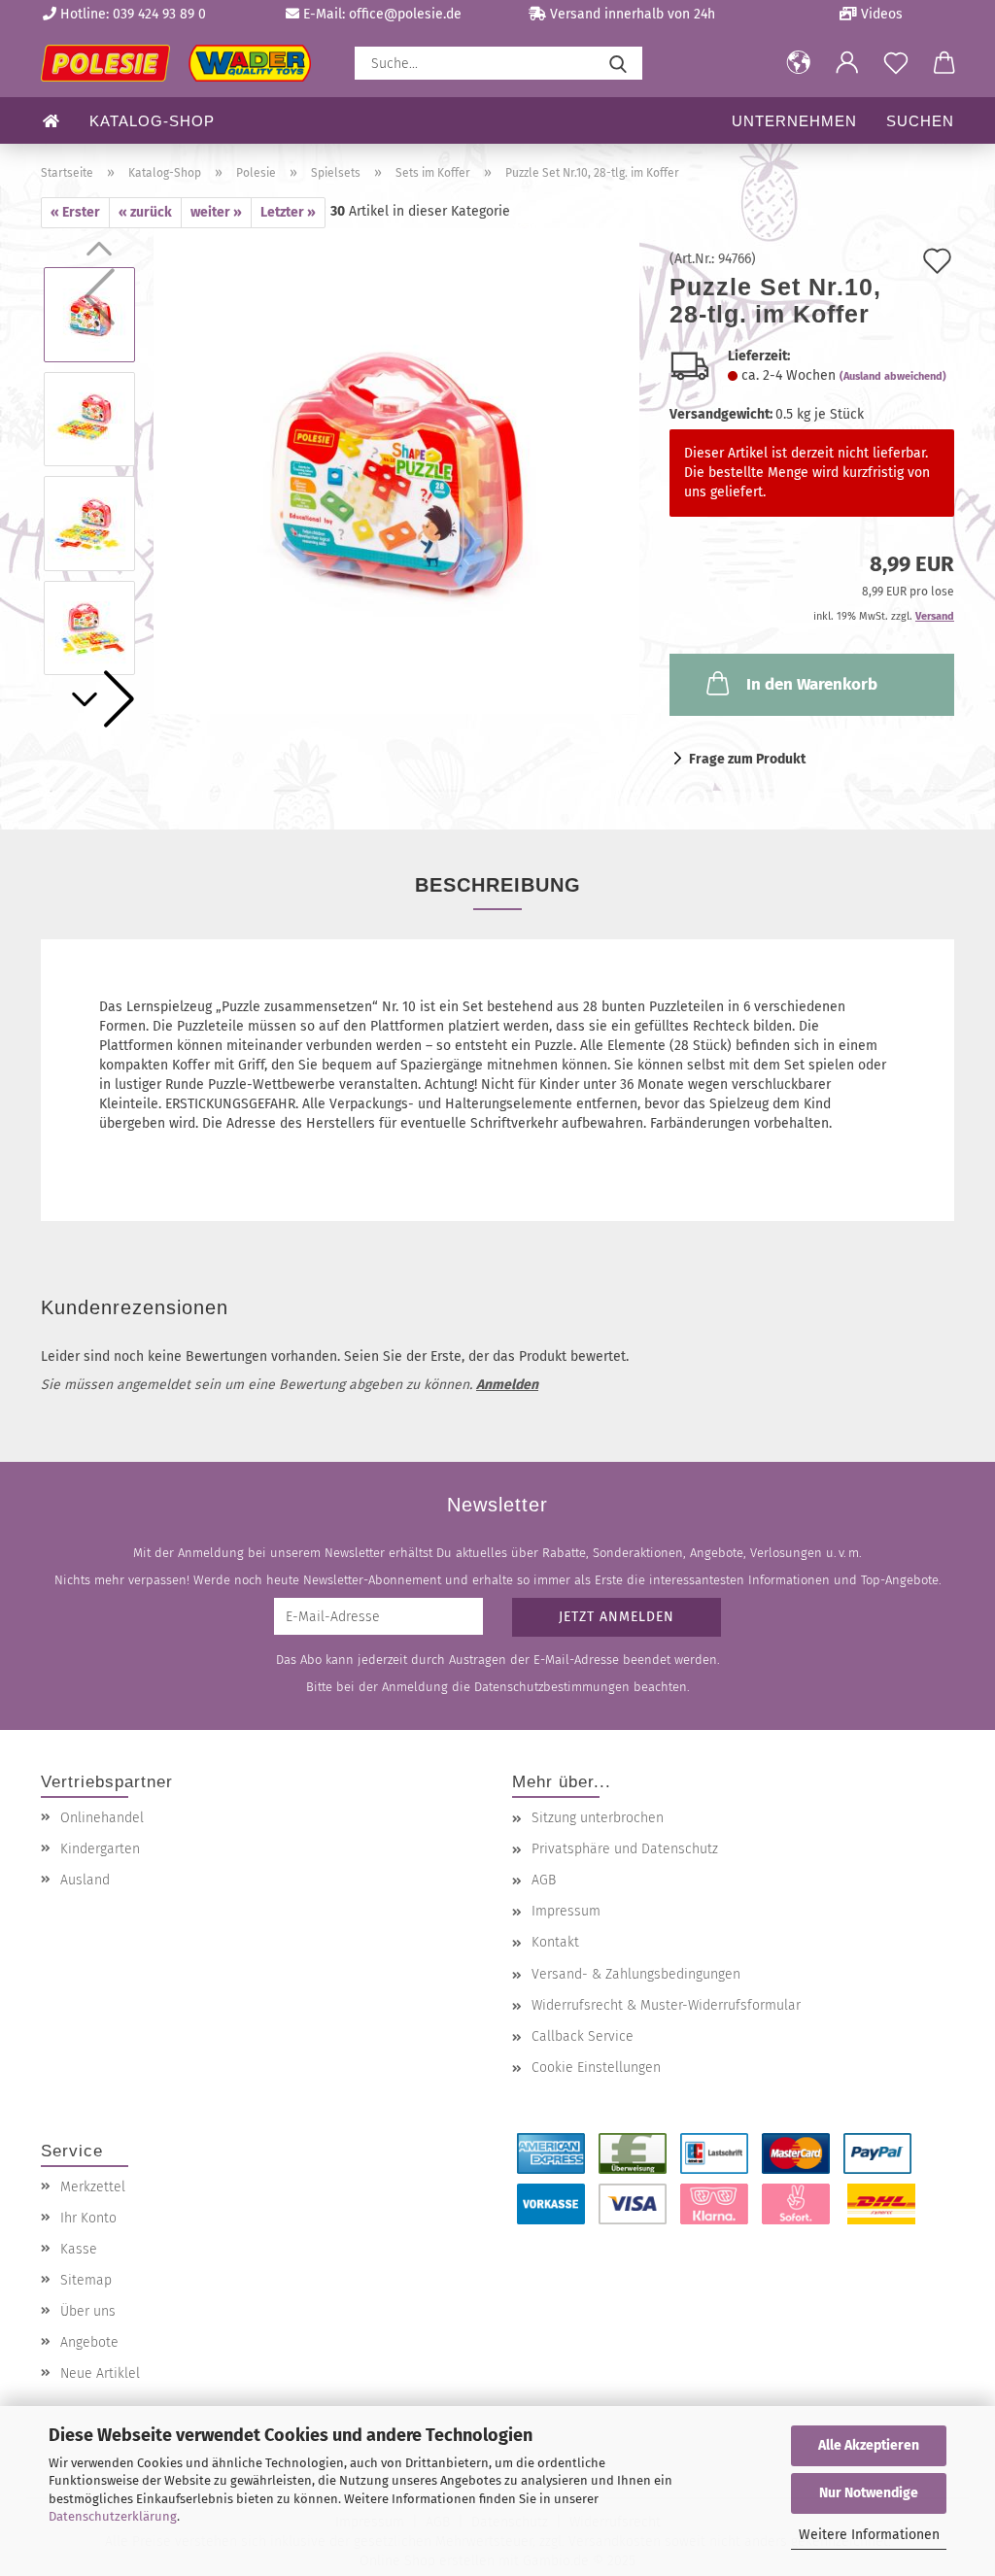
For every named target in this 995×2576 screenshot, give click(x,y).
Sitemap (86, 2280)
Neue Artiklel (100, 2373)
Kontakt (555, 1942)
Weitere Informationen (869, 2535)
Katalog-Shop (152, 121)
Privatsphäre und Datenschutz (625, 1849)
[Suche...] (618, 63)
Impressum (566, 1911)
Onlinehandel (102, 1818)
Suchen (920, 121)
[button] (799, 63)
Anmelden (507, 1385)
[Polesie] (183, 63)
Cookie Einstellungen (596, 2068)
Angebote (89, 2342)
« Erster (75, 212)
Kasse (79, 2249)
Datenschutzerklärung (113, 2516)
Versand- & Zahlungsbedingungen (636, 1974)
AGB (544, 1880)
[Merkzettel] (896, 63)
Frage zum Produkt (747, 759)
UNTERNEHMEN (794, 121)
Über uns (88, 2311)
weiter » (216, 212)
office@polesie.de (405, 14)
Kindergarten (100, 1849)
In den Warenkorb (812, 684)
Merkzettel (93, 2187)
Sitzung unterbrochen (598, 1818)
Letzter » (288, 212)
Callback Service (583, 2036)
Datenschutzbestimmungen (552, 1687)
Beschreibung (498, 885)
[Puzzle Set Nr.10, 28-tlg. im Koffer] (396, 471)
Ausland (85, 1880)
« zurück (145, 212)
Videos (880, 14)
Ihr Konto (88, 2218)
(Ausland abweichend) (893, 376)
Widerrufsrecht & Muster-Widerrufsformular (666, 2005)
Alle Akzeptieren (869, 2445)
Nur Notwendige (869, 2493)
